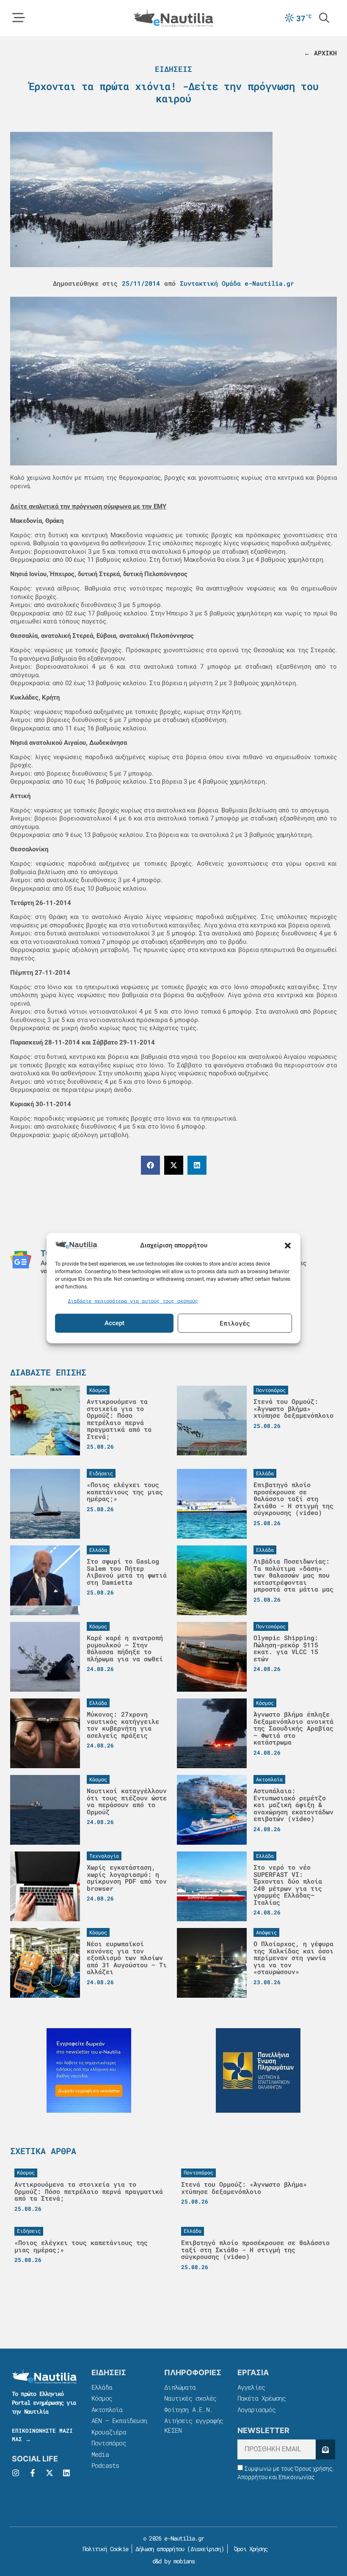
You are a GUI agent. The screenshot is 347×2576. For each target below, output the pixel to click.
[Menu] (19, 18)
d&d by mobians (174, 2561)
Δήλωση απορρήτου (160, 2549)
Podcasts (105, 2465)
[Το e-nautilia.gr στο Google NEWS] (21, 1260)
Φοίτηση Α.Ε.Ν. (189, 2409)
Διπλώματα (180, 2387)
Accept (114, 1323)
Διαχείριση (206, 2549)
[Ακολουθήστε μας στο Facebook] (33, 2473)
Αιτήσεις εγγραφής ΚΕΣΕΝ (194, 2425)
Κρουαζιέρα (109, 2432)
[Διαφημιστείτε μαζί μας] (89, 2070)
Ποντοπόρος (109, 2443)
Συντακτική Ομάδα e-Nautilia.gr (237, 283)
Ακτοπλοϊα (107, 2409)
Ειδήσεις (173, 69)
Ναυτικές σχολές (190, 2398)
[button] (288, 1245)
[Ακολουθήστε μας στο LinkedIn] (66, 2473)
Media (100, 2454)
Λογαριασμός (256, 2409)
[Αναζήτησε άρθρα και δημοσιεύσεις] (324, 18)
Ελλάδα (102, 2387)
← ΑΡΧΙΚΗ (320, 53)
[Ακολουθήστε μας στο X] (50, 2473)
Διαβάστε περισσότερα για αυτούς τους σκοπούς (133, 1301)
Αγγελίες (251, 2387)
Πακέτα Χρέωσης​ (262, 2398)
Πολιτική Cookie (104, 2549)
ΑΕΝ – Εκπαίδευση (119, 2420)
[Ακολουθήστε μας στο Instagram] (16, 2473)
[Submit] (325, 2449)
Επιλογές (235, 1323)
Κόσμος (102, 2398)
